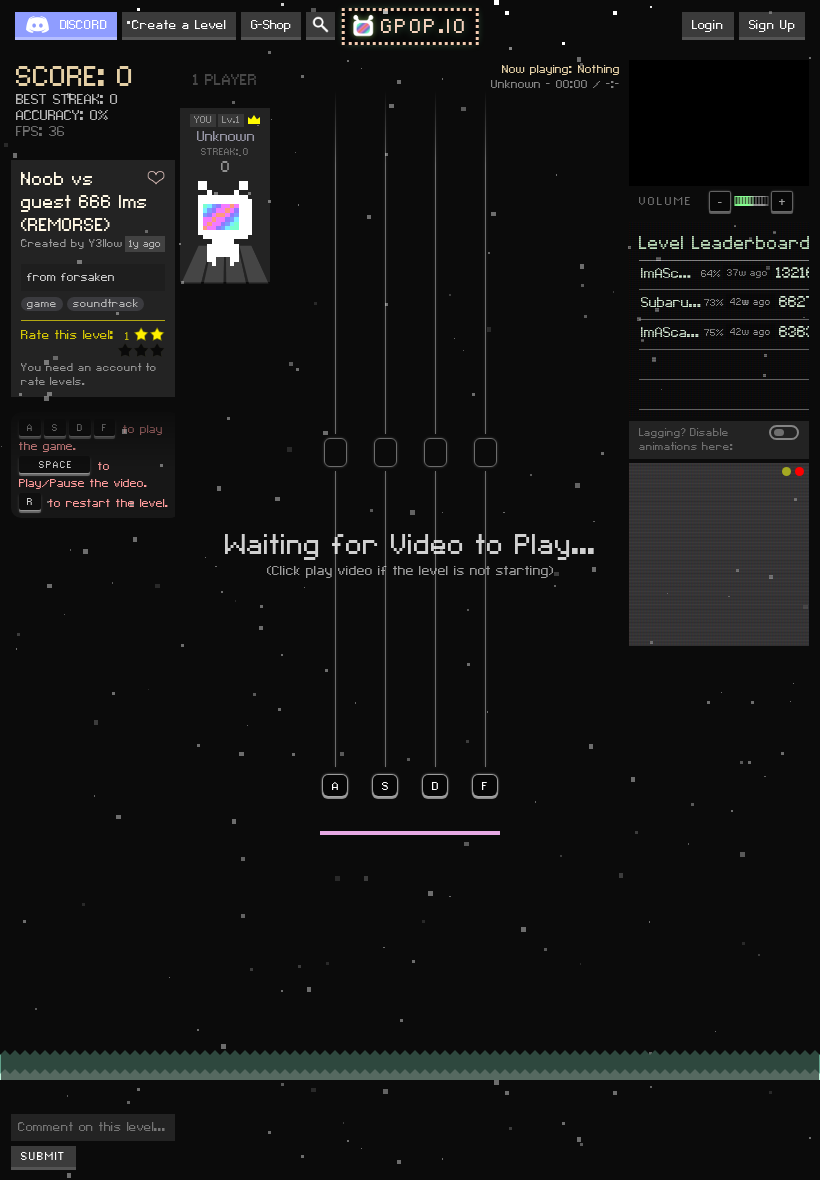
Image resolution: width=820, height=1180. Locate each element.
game (42, 304)
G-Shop (271, 25)
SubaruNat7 (671, 303)
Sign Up (772, 25)
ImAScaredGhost (670, 274)
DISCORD (83, 25)
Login (708, 25)
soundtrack (105, 304)
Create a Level (179, 25)
